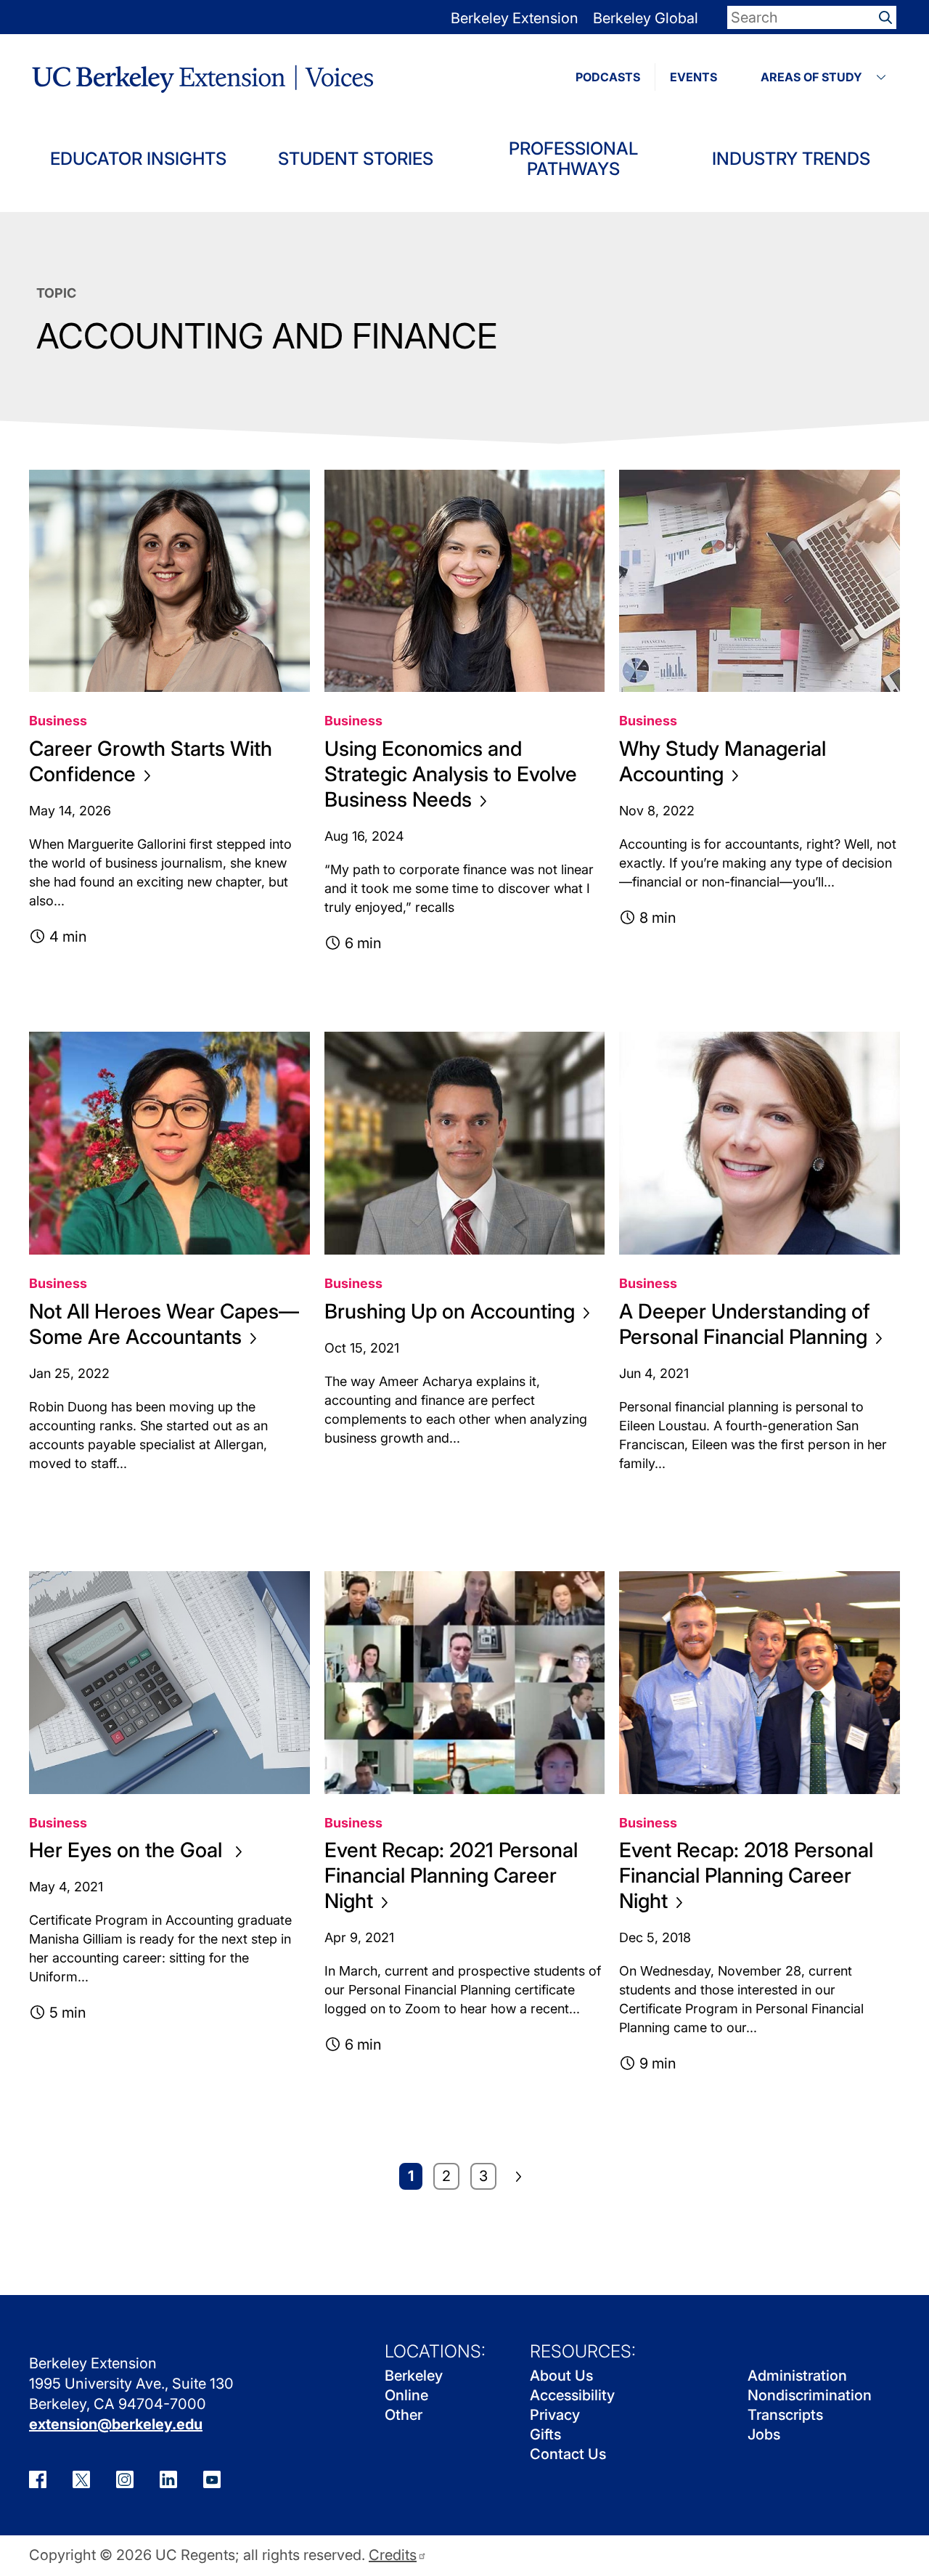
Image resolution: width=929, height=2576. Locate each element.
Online (406, 2395)
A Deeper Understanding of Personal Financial (745, 1324)
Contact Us (568, 2454)
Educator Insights (138, 159)
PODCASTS (608, 77)
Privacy (555, 2415)
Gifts (545, 2434)
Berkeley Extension (515, 18)
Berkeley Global (646, 18)
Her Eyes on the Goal (128, 1850)
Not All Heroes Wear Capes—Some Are (164, 1324)
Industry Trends (791, 159)
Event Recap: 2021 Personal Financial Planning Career (451, 1875)
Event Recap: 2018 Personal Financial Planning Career (746, 1875)
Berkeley (414, 2376)
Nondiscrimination (810, 2395)
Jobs (764, 2434)
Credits (393, 2555)
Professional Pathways (573, 159)
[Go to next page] (519, 2177)
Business (58, 721)
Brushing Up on (450, 1311)
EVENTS (693, 77)
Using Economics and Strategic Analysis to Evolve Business (451, 774)
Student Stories (356, 159)
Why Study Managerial (723, 761)
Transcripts (785, 2415)
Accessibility (572, 2395)
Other (404, 2415)
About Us (561, 2376)
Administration (797, 2376)
